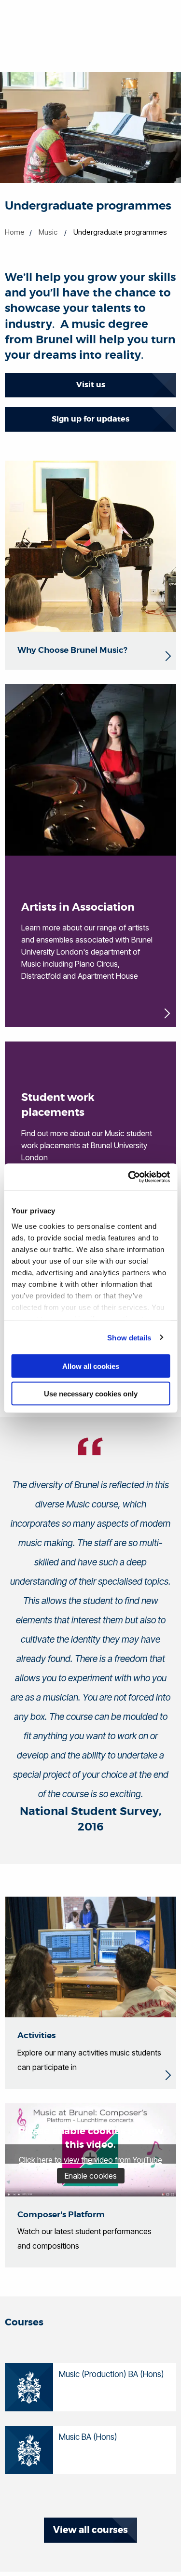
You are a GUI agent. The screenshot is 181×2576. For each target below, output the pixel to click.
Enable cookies (91, 2176)
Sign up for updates (90, 419)
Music (48, 232)
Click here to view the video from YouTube (90, 2160)
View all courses (90, 2530)
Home (15, 232)
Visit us (91, 385)
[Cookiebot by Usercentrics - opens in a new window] (129, 1177)
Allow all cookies (91, 1366)
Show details (129, 1337)
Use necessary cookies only (91, 1393)
